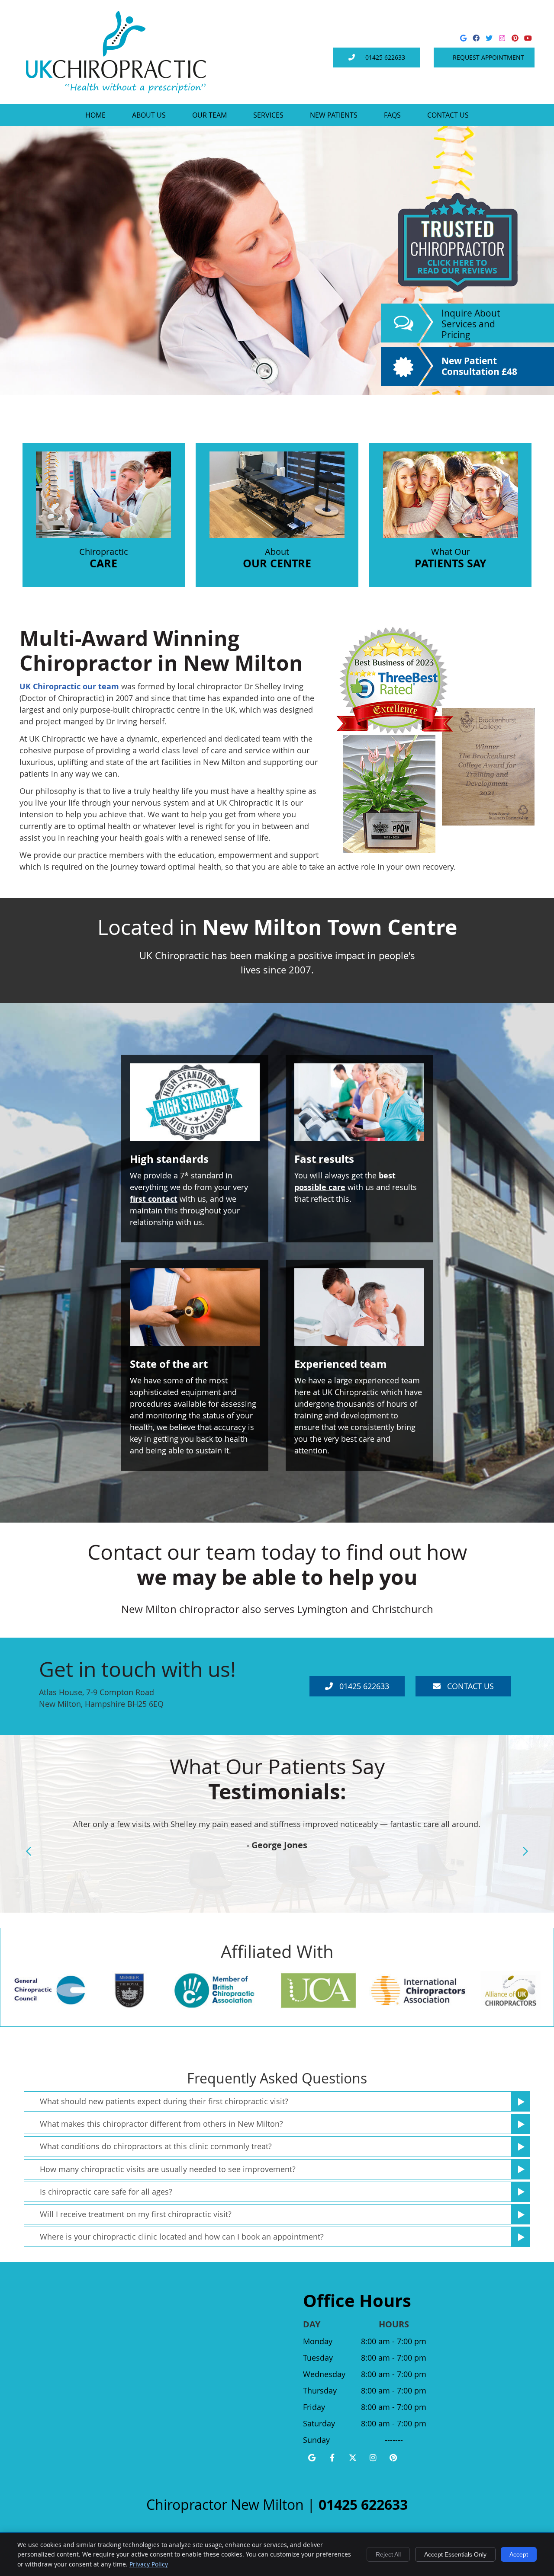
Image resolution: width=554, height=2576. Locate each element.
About (277, 558)
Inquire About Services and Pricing (471, 324)
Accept (519, 2554)
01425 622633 (385, 57)
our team (101, 686)
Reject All (388, 2554)
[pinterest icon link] (393, 2458)
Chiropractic (104, 558)
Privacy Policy (149, 2564)
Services (268, 115)
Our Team (209, 115)
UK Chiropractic (50, 686)
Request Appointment (488, 57)
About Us (149, 115)
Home (95, 115)
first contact (154, 1199)
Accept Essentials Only (455, 2554)
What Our (451, 558)
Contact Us (448, 115)
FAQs (392, 115)
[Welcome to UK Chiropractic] (116, 90)
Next (525, 1851)
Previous (29, 1851)
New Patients (334, 115)
